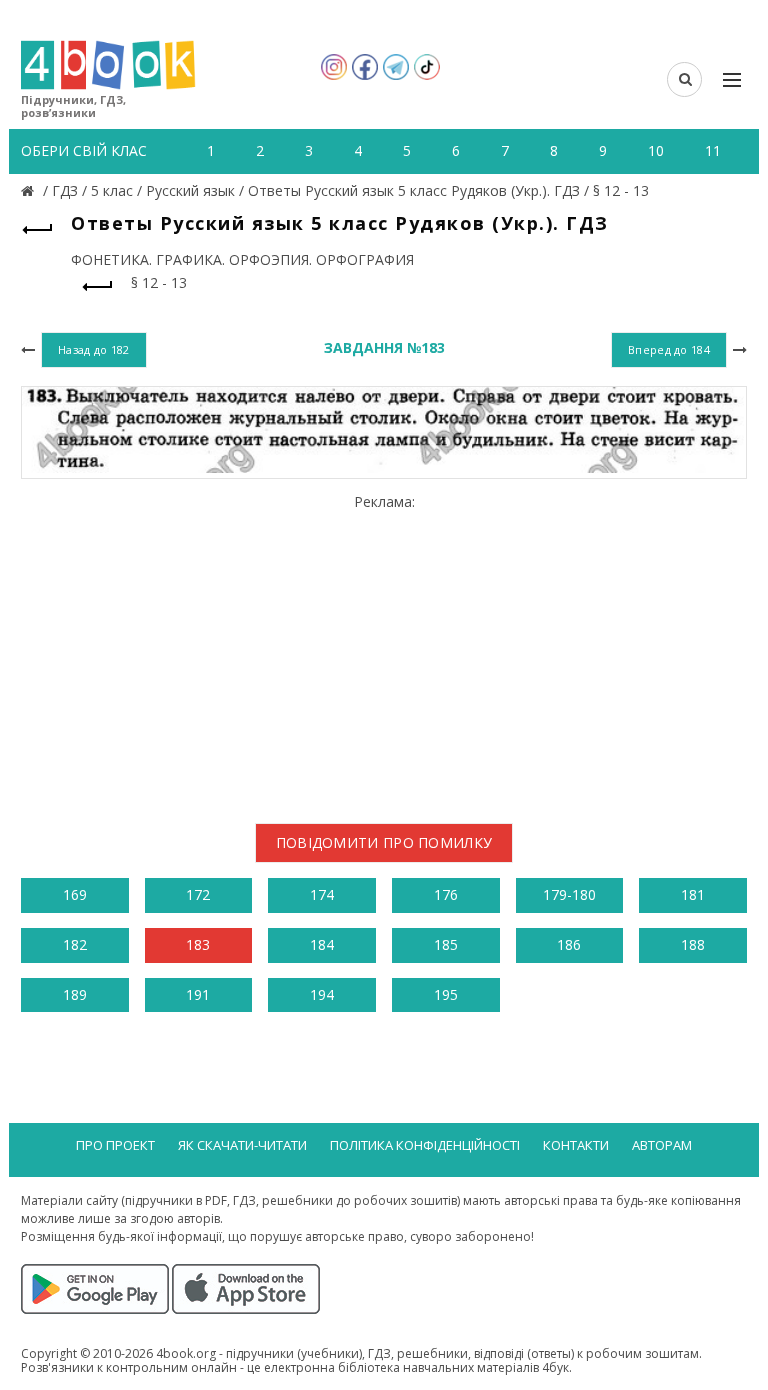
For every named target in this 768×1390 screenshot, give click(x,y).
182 (75, 944)
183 (198, 944)
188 (693, 944)
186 (569, 944)
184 (322, 944)
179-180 (569, 894)
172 (198, 894)
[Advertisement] (384, 651)
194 (322, 994)
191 (198, 994)
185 (446, 944)
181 (693, 894)
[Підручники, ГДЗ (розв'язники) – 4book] (30, 190)
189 (75, 994)
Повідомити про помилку (384, 842)
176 (446, 894)
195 (446, 994)
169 (75, 894)
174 (322, 894)
